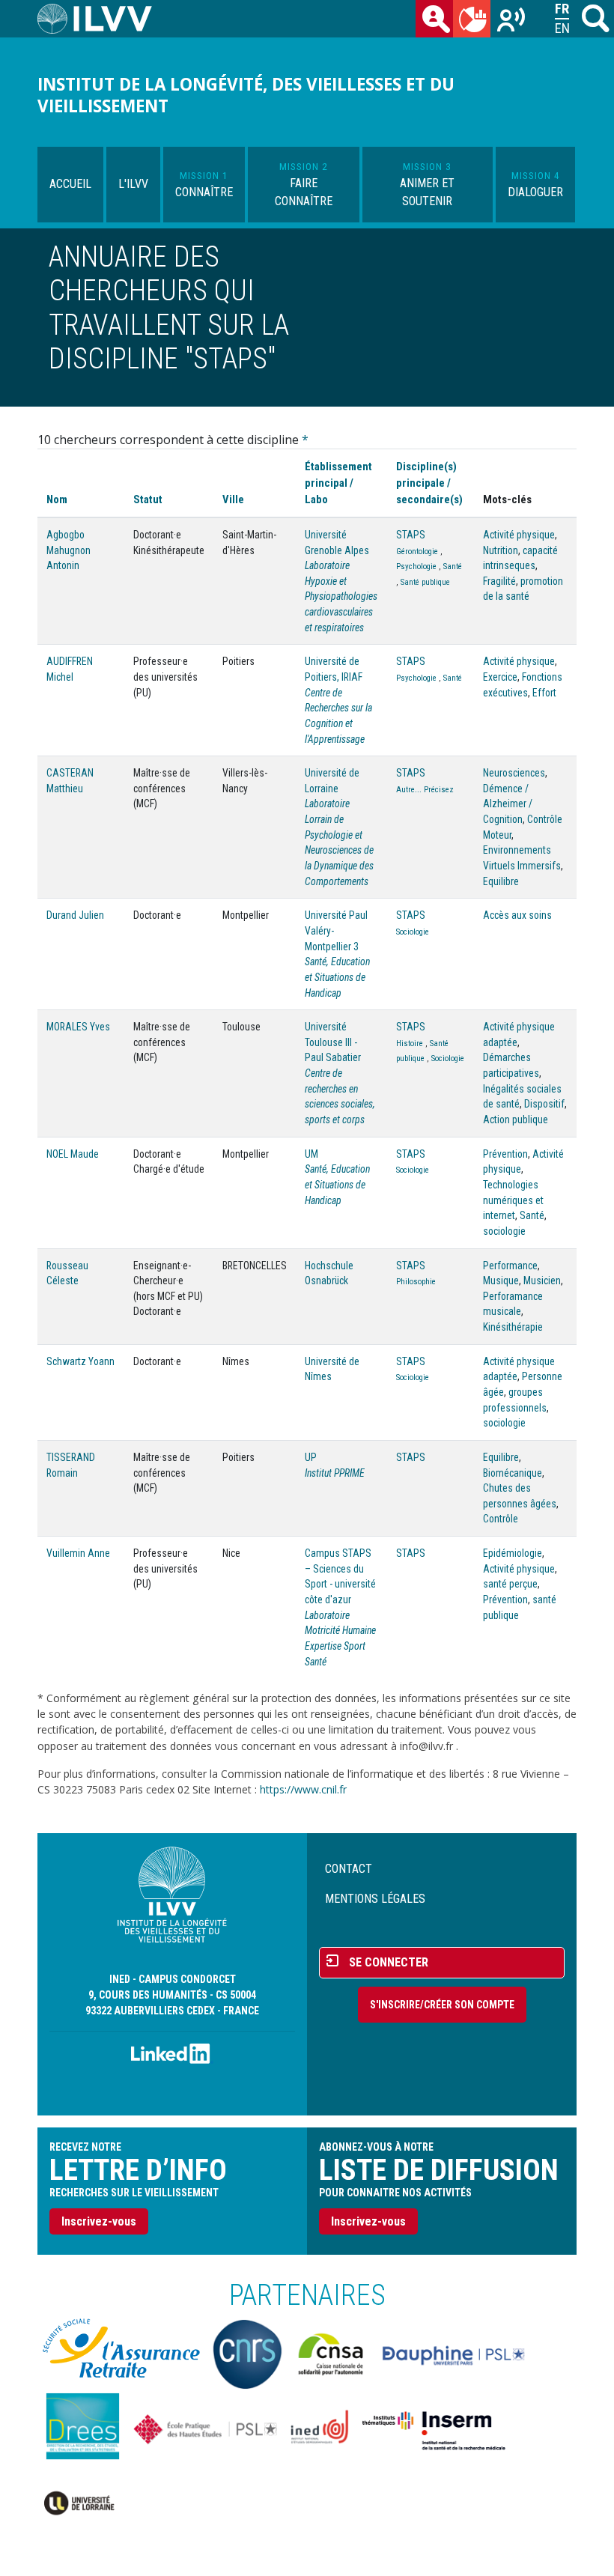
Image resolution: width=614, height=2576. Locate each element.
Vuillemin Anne (78, 1553)
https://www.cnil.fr (303, 1789)
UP (311, 1457)
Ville (233, 499)
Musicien (542, 1281)
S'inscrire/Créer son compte (442, 2005)
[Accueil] (101, 19)
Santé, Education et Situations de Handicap (337, 977)
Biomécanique (513, 1473)
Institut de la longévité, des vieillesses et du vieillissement (246, 95)
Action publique (516, 1120)
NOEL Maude (73, 1154)
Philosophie (416, 1282)
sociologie (504, 1231)
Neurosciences (514, 773)
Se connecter (389, 1962)
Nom (57, 499)
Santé (453, 566)
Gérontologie (417, 552)
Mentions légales (375, 1899)
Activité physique (519, 535)
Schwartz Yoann (80, 1361)
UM (311, 1154)
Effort (544, 693)
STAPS (411, 535)
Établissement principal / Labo (338, 483)
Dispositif (544, 1104)
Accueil (70, 184)
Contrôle (501, 1519)
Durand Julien (75, 915)
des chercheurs (434, 19)
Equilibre (501, 881)
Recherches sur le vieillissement (509, 19)
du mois (472, 19)
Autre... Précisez (425, 790)
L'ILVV (133, 184)
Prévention (505, 1154)
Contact (349, 1869)
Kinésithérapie (513, 1327)
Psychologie (416, 566)
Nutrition (501, 550)
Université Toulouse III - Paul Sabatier (333, 1042)
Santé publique (425, 582)
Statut (148, 499)
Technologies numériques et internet (513, 1200)
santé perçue (510, 1584)
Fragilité (499, 581)
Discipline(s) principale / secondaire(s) (429, 483)
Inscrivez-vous (99, 2221)
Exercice (500, 677)
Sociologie (413, 932)
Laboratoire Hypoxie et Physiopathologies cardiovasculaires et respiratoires (341, 596)
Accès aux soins (517, 915)
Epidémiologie (513, 1553)
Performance (510, 1266)
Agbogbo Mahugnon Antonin (69, 550)
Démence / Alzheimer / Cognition (508, 804)
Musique (501, 1281)
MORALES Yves (78, 1027)
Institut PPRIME (335, 1473)
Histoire (410, 1044)
